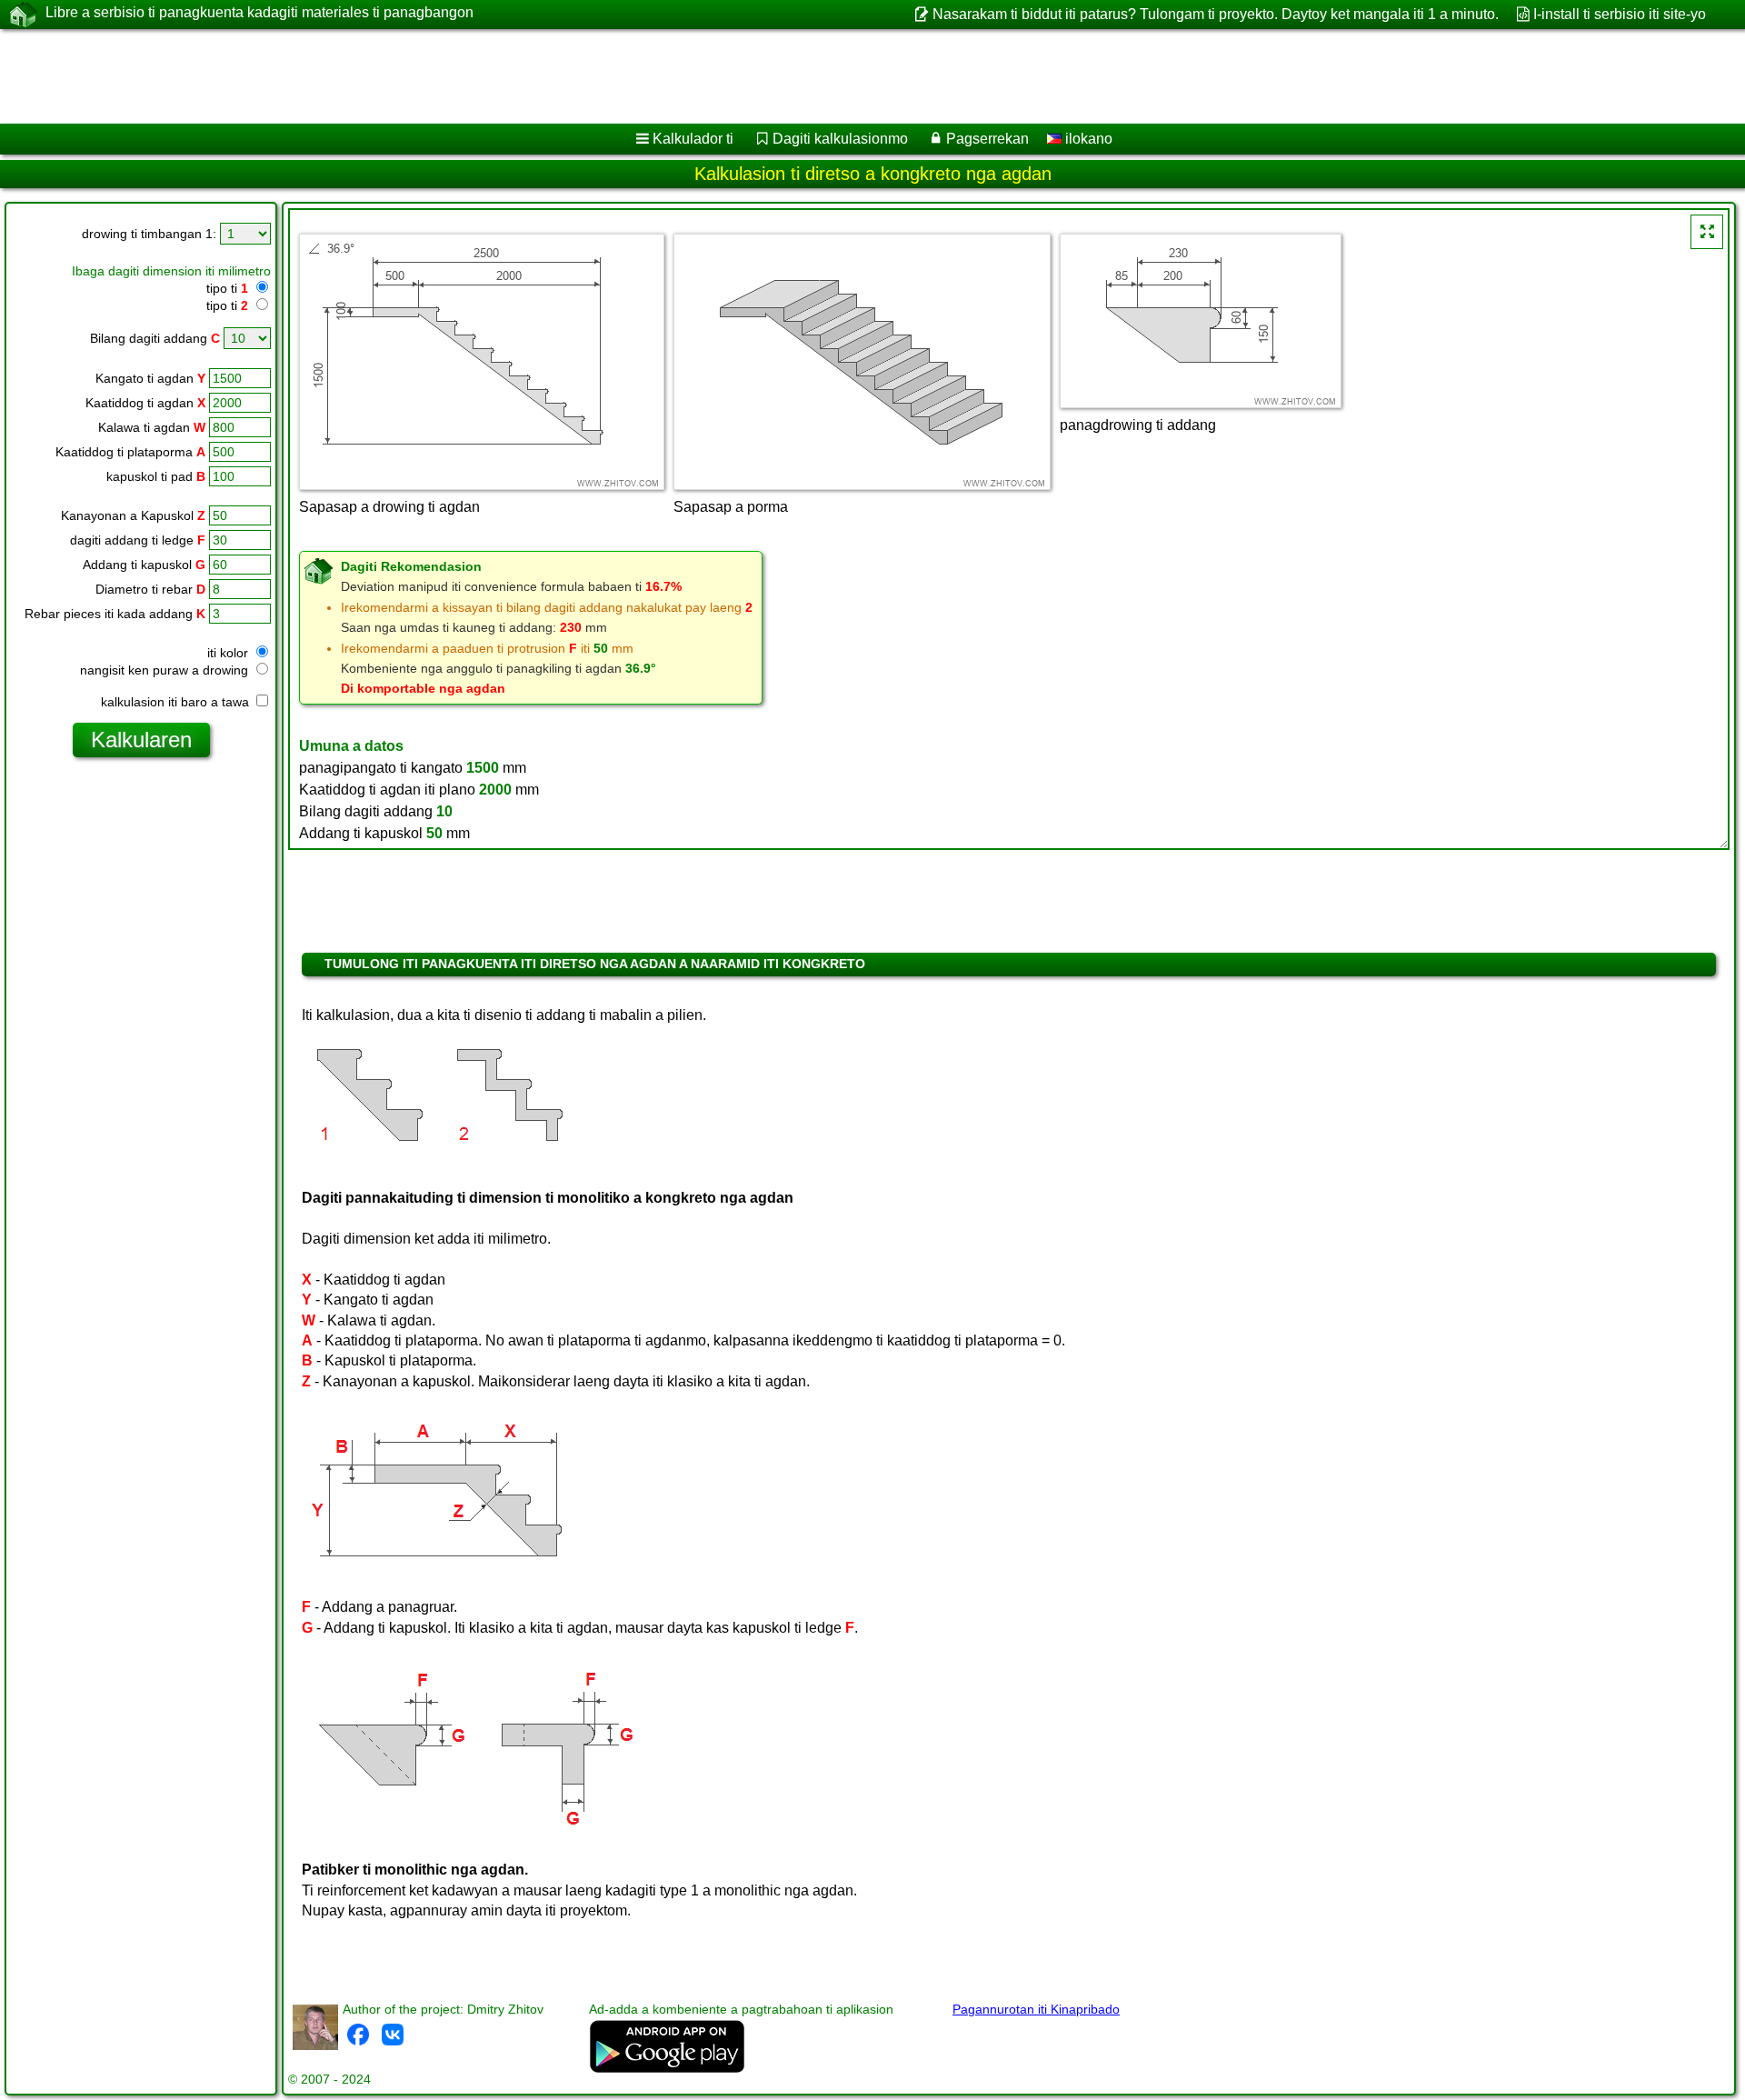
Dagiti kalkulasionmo (840, 139)
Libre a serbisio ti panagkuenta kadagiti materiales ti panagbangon (259, 12)
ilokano (1087, 139)
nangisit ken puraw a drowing (166, 670)
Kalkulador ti (693, 139)
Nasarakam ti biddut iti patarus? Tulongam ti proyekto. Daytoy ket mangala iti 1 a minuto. (1215, 14)
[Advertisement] (552, 76)
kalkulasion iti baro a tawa (177, 702)
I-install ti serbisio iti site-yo (1620, 14)
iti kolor (229, 653)
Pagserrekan (987, 139)
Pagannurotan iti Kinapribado (1036, 2009)
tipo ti (227, 288)
